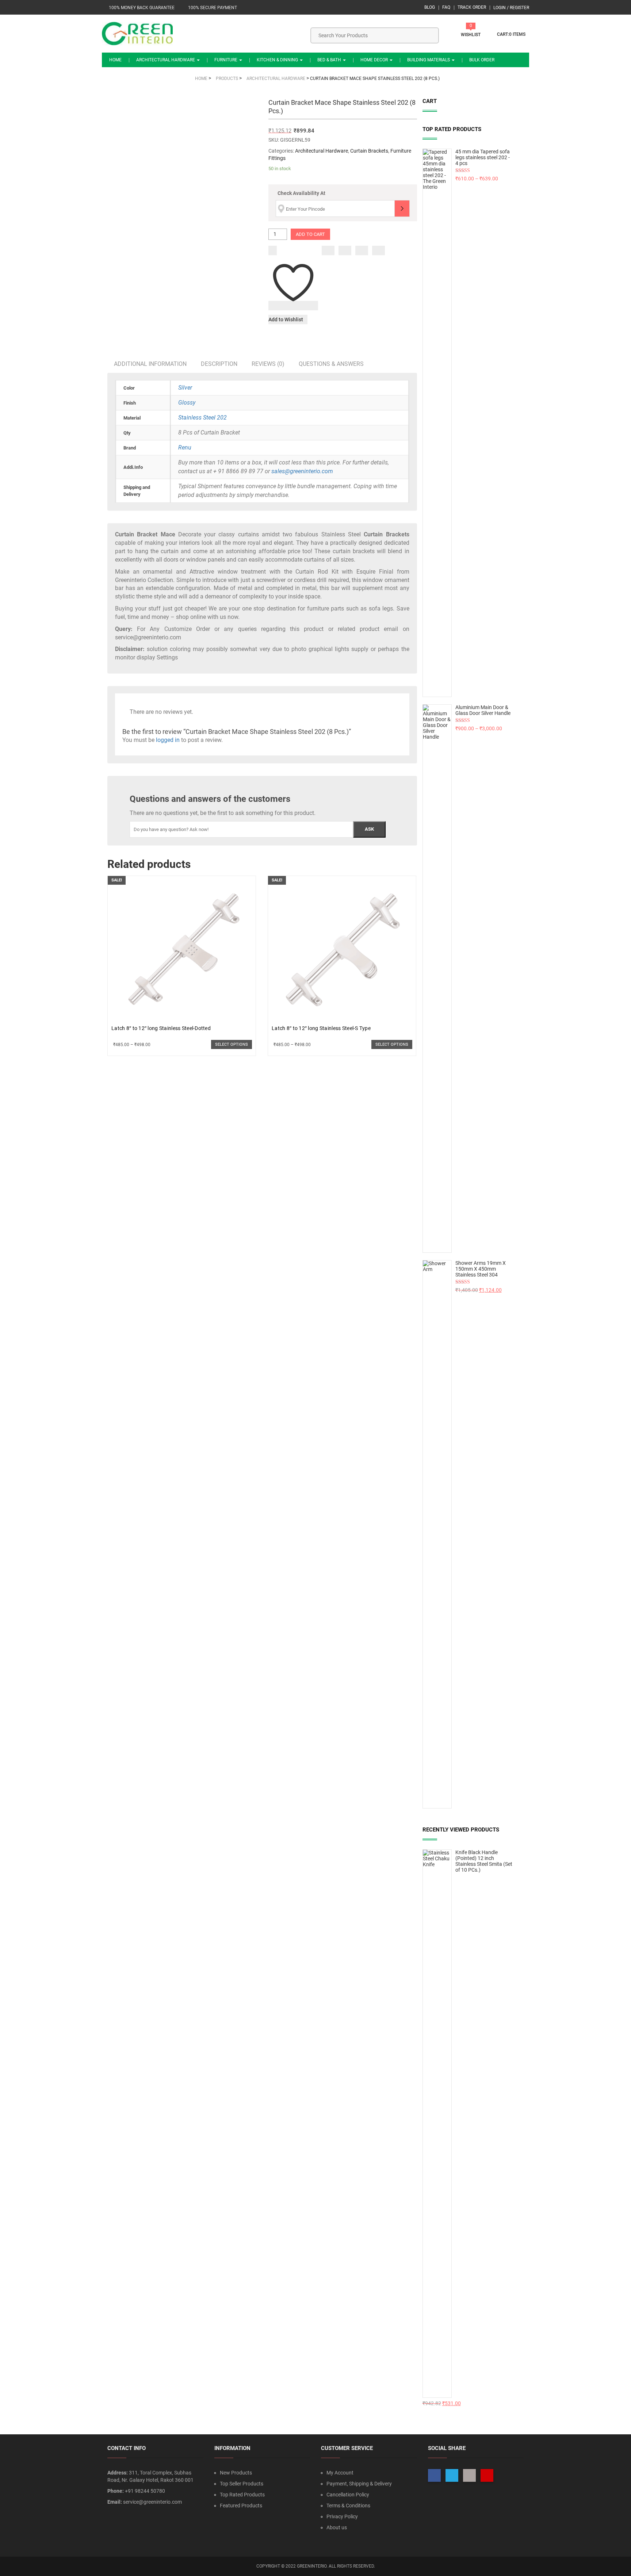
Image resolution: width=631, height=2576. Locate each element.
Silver (185, 388)
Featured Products (241, 2506)
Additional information (150, 364)
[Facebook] (328, 250)
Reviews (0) (268, 364)
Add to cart (310, 234)
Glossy (187, 403)
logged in (168, 740)
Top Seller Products (242, 2484)
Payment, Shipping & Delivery (359, 2484)
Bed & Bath (330, 60)
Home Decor (375, 60)
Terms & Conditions (348, 2506)
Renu (185, 447)
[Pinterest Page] (487, 2475)
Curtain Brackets (369, 151)
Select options (232, 1044)
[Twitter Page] (452, 2475)
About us (337, 2527)
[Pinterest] (378, 250)
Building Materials (429, 60)
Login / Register (511, 8)
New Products (236, 2473)
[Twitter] (345, 250)
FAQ (446, 7)
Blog (430, 7)
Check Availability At (301, 193)
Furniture (226, 60)
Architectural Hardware (166, 60)
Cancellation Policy (348, 2495)
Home (115, 60)
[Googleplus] (362, 250)
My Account (340, 2473)
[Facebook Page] (434, 2475)
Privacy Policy (342, 2516)
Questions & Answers (331, 364)
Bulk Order (482, 60)
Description (219, 364)
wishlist (471, 35)
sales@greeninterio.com (302, 471)
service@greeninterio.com (152, 2502)
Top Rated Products (242, 2495)
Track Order (472, 7)
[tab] (150, 364)
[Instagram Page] (469, 2475)
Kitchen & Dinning (278, 60)
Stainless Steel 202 (202, 418)
